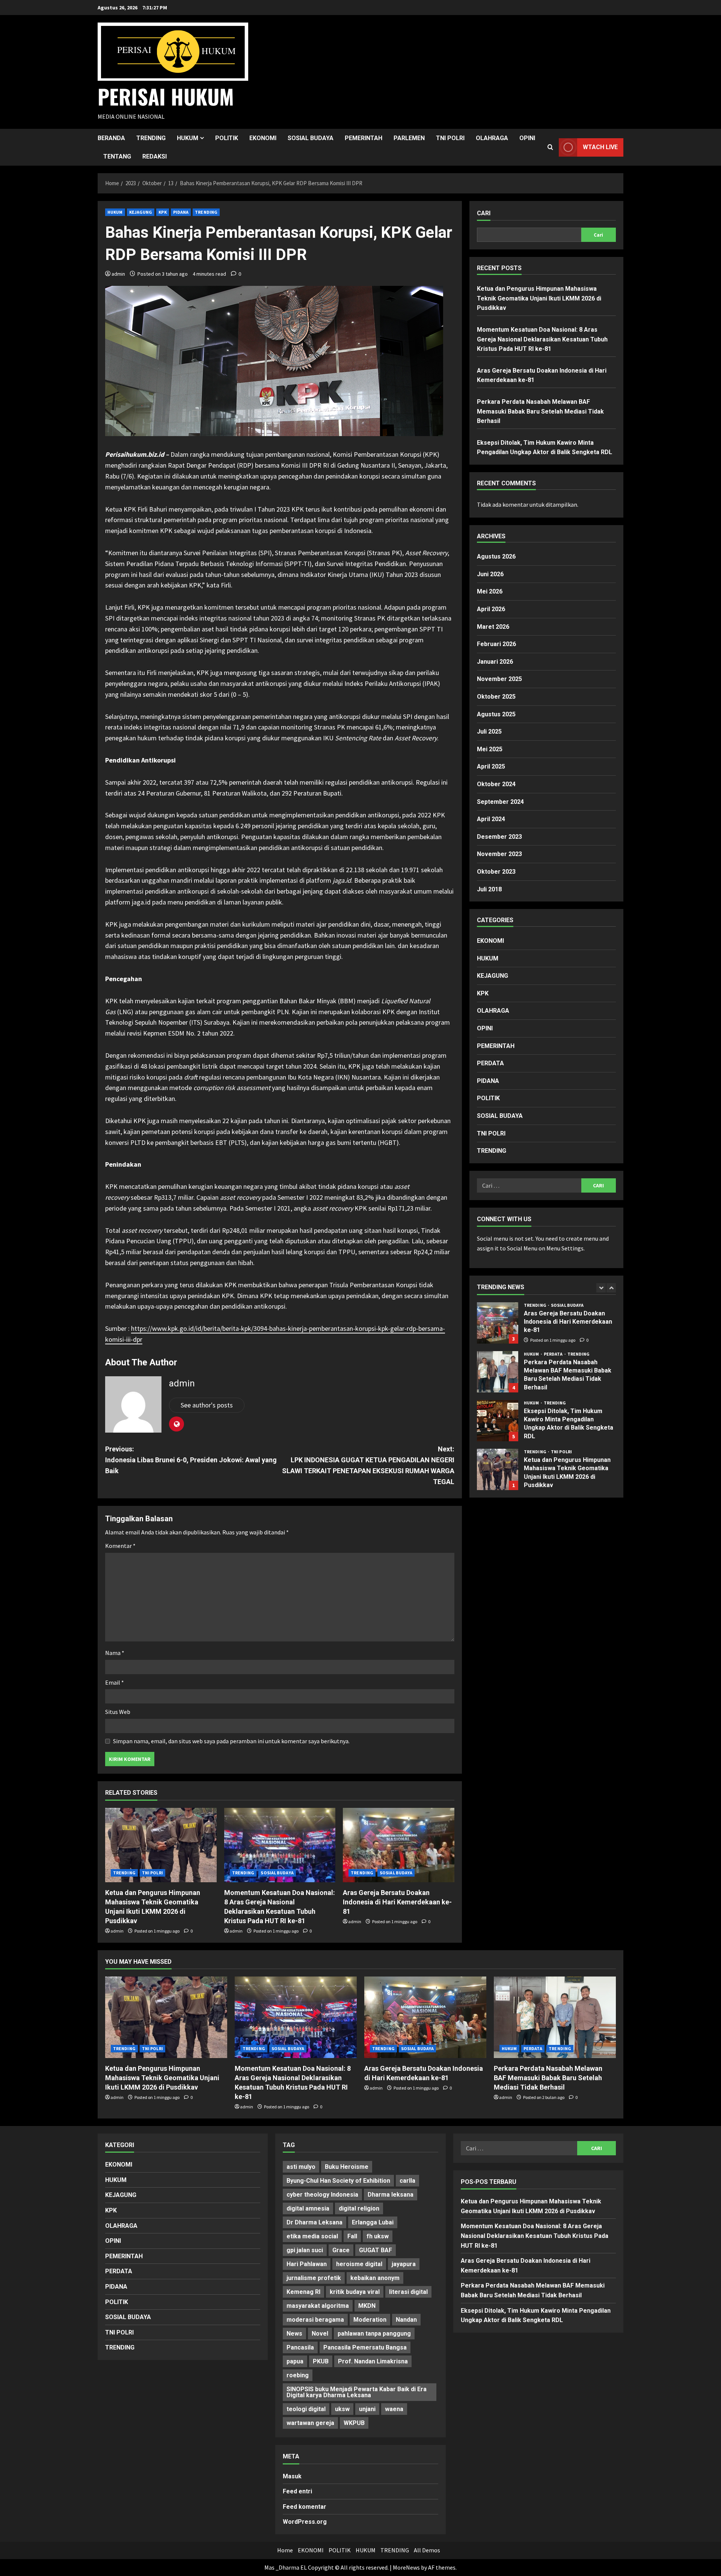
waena (394, 2409)
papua (295, 2361)
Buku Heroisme (347, 2167)
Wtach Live (600, 147)
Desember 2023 (499, 837)
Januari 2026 (495, 662)
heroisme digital (359, 2264)
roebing (298, 2375)
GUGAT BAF (376, 2250)
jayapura (404, 2264)
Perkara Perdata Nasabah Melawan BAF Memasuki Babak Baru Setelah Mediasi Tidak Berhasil (540, 411)
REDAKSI (155, 156)
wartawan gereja (310, 2423)
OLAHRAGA (492, 138)
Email (115, 1682)
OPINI (527, 138)
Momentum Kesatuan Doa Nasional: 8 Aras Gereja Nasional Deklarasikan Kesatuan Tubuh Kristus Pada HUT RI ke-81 (542, 339)
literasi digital (408, 2292)
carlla (407, 2181)
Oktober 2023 (496, 872)
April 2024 (491, 819)
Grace (341, 2250)
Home (285, 2550)
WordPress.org (305, 2522)
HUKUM (188, 138)
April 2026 (491, 609)
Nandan (406, 2320)
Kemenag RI (303, 2292)
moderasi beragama (315, 2320)
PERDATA (490, 1063)
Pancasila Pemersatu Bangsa (365, 2347)
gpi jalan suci (305, 2250)
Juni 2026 (490, 574)
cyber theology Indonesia (322, 2195)
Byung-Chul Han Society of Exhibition (338, 2181)
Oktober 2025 (496, 697)
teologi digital (306, 2409)
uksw (342, 2409)
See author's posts (207, 1405)
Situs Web (118, 1712)
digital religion (359, 2208)
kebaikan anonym (375, 2278)
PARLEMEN (409, 138)
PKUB (321, 2361)
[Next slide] (611, 1288)
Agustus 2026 (496, 556)
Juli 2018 (489, 889)
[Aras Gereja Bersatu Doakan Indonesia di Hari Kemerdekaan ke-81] (399, 1845)
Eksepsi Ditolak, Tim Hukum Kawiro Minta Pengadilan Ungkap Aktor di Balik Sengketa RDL (498, 1372)
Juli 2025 (489, 732)
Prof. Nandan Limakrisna (373, 2361)
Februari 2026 (496, 644)
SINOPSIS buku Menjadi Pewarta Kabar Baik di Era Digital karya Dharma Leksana (357, 2392)
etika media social (312, 2236)
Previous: (191, 1460)
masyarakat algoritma (318, 2306)
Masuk (292, 2476)
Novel (320, 2334)
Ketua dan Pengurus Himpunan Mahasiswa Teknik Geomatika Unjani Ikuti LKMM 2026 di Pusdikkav (539, 298)
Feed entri (297, 2491)
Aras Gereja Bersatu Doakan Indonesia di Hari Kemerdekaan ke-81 (397, 1902)
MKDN (367, 2306)
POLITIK (227, 138)
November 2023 (499, 854)
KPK (162, 212)
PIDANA (181, 212)
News (294, 2334)
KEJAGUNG (141, 212)
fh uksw (378, 2236)
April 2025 (491, 767)
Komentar (120, 1546)
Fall (352, 2236)
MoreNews (406, 2567)
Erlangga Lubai (373, 2222)
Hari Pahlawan (307, 2264)
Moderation (370, 2320)
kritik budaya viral (355, 2292)
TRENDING (151, 138)
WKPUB (354, 2423)
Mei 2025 (490, 749)
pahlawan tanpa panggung (374, 2334)
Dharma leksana (391, 2195)
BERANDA (111, 138)
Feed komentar (305, 2507)
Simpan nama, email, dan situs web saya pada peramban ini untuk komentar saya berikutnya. (231, 1741)
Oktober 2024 (496, 784)
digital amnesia (308, 2208)
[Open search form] (550, 147)
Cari (484, 213)
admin (118, 274)
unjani (367, 2409)
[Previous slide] (601, 1288)
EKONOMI (263, 138)
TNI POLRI (450, 138)
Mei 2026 (490, 592)
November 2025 (499, 679)
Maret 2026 (493, 627)
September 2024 (500, 802)
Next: (368, 1465)
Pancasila (300, 2347)
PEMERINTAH (364, 138)
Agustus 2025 (496, 714)
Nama (115, 1653)
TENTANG (117, 156)
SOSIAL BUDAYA (311, 138)
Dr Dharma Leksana (314, 2222)
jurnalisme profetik (314, 2278)
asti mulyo (301, 2167)
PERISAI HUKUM (166, 96)
